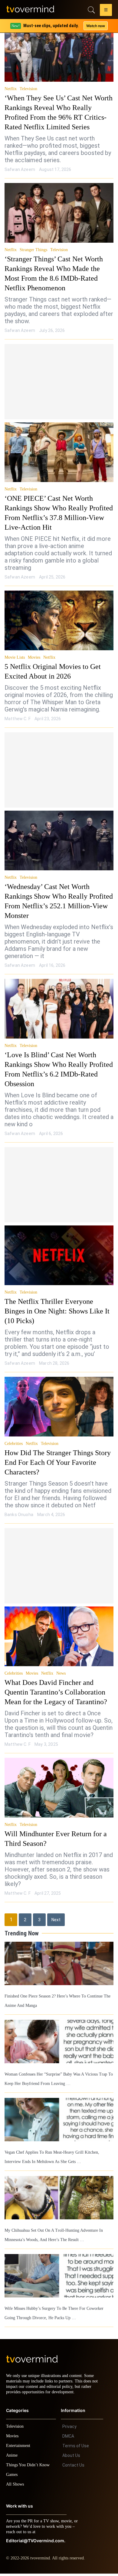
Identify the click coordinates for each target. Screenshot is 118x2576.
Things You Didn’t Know (29, 2467)
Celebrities (14, 1444)
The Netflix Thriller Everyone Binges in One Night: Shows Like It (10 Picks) (57, 1311)
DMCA (68, 2439)
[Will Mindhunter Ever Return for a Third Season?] (59, 1788)
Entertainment (20, 2448)
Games (13, 2477)
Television (28, 89)
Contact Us (73, 2467)
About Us (71, 2458)
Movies (34, 657)
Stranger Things (34, 250)
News (62, 1673)
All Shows (15, 2487)
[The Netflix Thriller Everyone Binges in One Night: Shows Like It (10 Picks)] (59, 1255)
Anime (12, 2458)
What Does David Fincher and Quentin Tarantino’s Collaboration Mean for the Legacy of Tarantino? (54, 1692)
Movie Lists (15, 657)
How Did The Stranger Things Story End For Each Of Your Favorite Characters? (56, 1462)
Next (56, 1920)
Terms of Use (76, 2448)
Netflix (10, 89)
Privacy (69, 2429)
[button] (106, 11)
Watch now (95, 26)
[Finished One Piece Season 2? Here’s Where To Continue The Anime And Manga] (59, 1963)
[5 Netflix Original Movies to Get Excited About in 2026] (59, 620)
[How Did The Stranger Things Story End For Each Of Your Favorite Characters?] (59, 1407)
